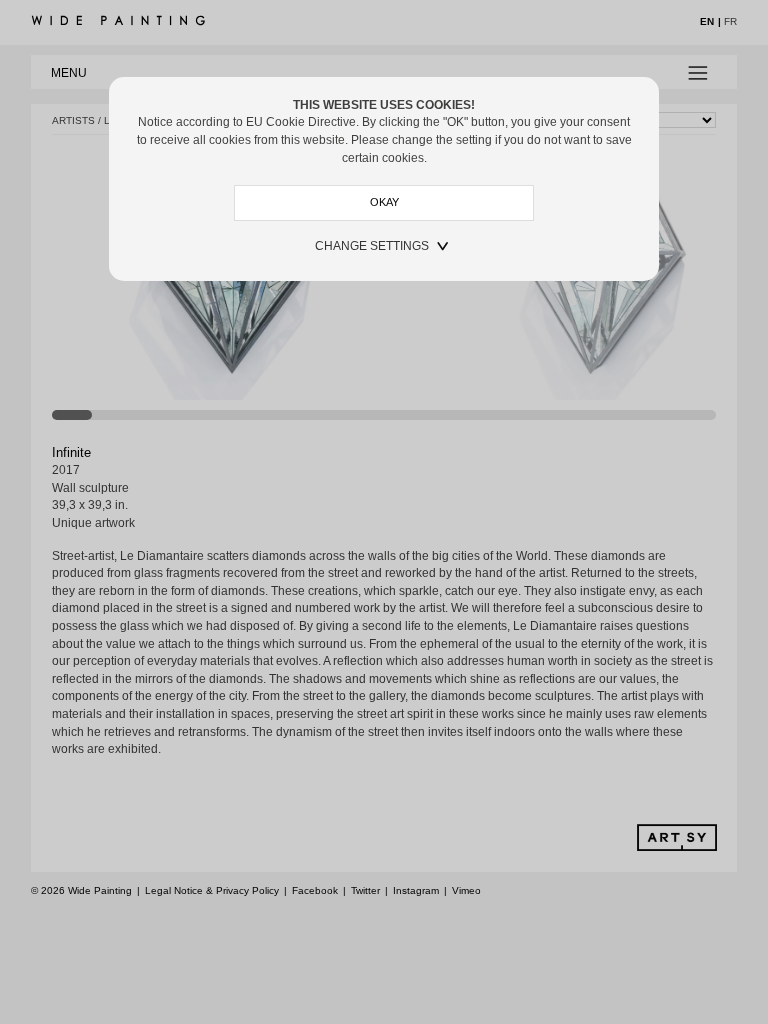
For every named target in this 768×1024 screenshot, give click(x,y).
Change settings (372, 246)
